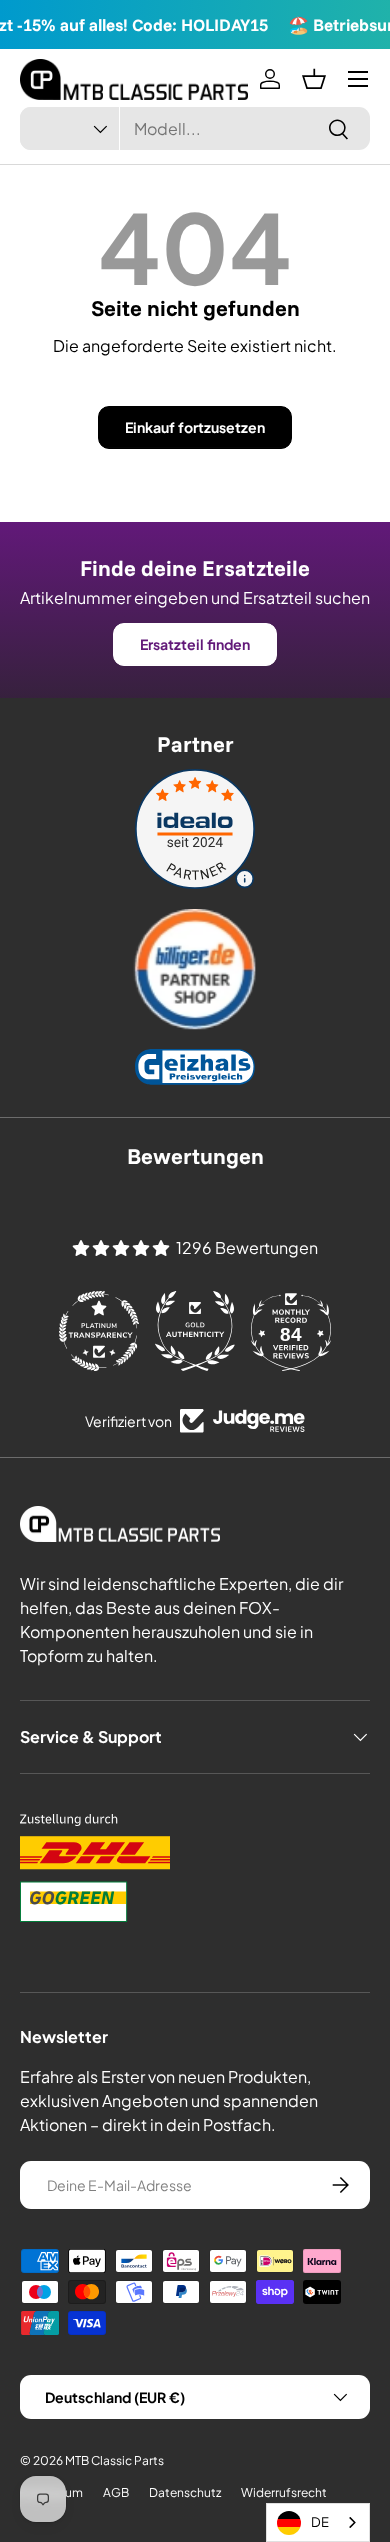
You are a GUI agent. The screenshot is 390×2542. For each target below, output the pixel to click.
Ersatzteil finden (195, 644)
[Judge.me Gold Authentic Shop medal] (195, 1331)
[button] (314, 79)
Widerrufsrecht (284, 2492)
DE (320, 2522)
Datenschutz (185, 2492)
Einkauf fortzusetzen (195, 427)
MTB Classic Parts (114, 2460)
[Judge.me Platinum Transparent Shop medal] (99, 1331)
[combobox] (195, 128)
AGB (116, 2492)
